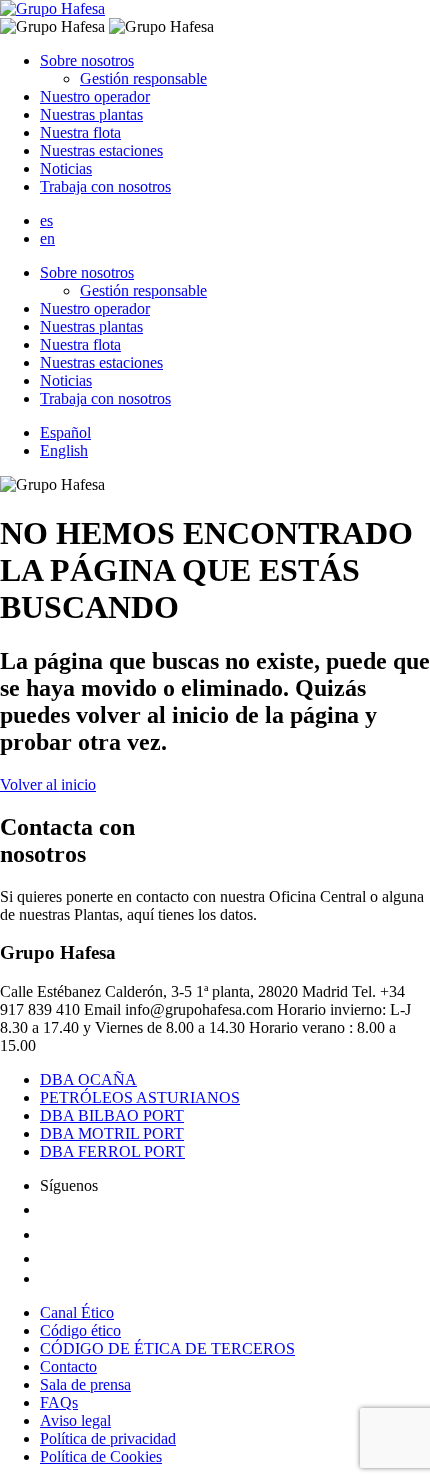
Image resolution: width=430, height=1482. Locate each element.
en (47, 238)
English (64, 450)
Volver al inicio (48, 784)
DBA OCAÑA (88, 1079)
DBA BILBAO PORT (112, 1115)
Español (65, 432)
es (46, 220)
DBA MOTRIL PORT (112, 1133)
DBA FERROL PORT (112, 1151)
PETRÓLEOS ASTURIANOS (140, 1097)
